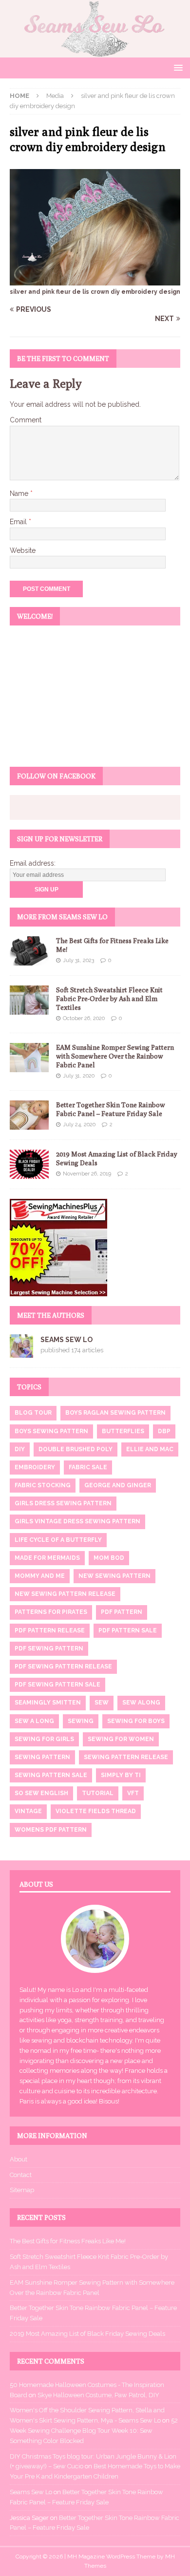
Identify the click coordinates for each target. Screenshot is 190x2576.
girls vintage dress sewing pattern (77, 1521)
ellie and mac (150, 1449)
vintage (28, 1811)
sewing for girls (44, 1739)
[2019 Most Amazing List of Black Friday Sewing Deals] (29, 1164)
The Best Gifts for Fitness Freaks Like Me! (68, 2241)
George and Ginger (118, 1485)
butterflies (123, 1431)
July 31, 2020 (79, 1076)
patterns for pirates (51, 1612)
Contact (21, 2175)
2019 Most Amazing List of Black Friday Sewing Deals (87, 2334)
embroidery (35, 1467)
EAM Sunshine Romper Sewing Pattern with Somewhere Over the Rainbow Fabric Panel (115, 1056)
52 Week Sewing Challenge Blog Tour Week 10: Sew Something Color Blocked (94, 2431)
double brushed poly (76, 1449)
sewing (81, 1721)
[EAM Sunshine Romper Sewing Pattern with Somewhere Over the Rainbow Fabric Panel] (29, 1058)
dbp (164, 1431)
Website (23, 550)
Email (19, 522)
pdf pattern (122, 1612)
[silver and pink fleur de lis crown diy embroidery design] (95, 280)
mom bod (109, 1558)
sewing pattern (42, 1757)
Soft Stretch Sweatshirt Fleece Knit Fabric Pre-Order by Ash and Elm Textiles (109, 999)
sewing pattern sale (51, 1775)
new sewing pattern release (65, 1594)
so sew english (41, 1793)
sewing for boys (136, 1721)
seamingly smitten (48, 1703)
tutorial (98, 1793)
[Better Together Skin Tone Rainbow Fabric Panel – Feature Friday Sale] (29, 1115)
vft (133, 1793)
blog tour (33, 1413)
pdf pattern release (50, 1630)
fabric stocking (43, 1485)
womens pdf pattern (51, 1830)
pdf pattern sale (128, 1630)
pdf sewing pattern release (63, 1667)
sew (102, 1703)
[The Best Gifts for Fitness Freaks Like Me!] (29, 951)
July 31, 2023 (78, 960)
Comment (26, 420)
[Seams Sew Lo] (95, 52)
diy (20, 1449)
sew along (141, 1703)
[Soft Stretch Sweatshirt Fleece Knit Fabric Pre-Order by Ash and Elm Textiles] (29, 1000)
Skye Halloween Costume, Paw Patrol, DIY (98, 2395)
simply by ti (121, 1775)
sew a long (34, 1721)
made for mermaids (47, 1558)
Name (20, 493)
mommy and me (40, 1576)
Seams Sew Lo (66, 1340)
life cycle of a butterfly (58, 1540)
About (19, 2159)
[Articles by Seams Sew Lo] (21, 1352)
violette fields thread (96, 1811)
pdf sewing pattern (49, 1648)
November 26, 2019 (87, 1174)
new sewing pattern (114, 1576)
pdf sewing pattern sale (57, 1685)
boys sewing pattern (51, 1431)
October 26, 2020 (84, 1018)
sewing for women (121, 1739)
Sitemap (22, 2190)
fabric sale (88, 1467)
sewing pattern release (126, 1757)
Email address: (33, 863)
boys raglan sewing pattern (115, 1413)
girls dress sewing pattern (63, 1503)
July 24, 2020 (79, 1125)
